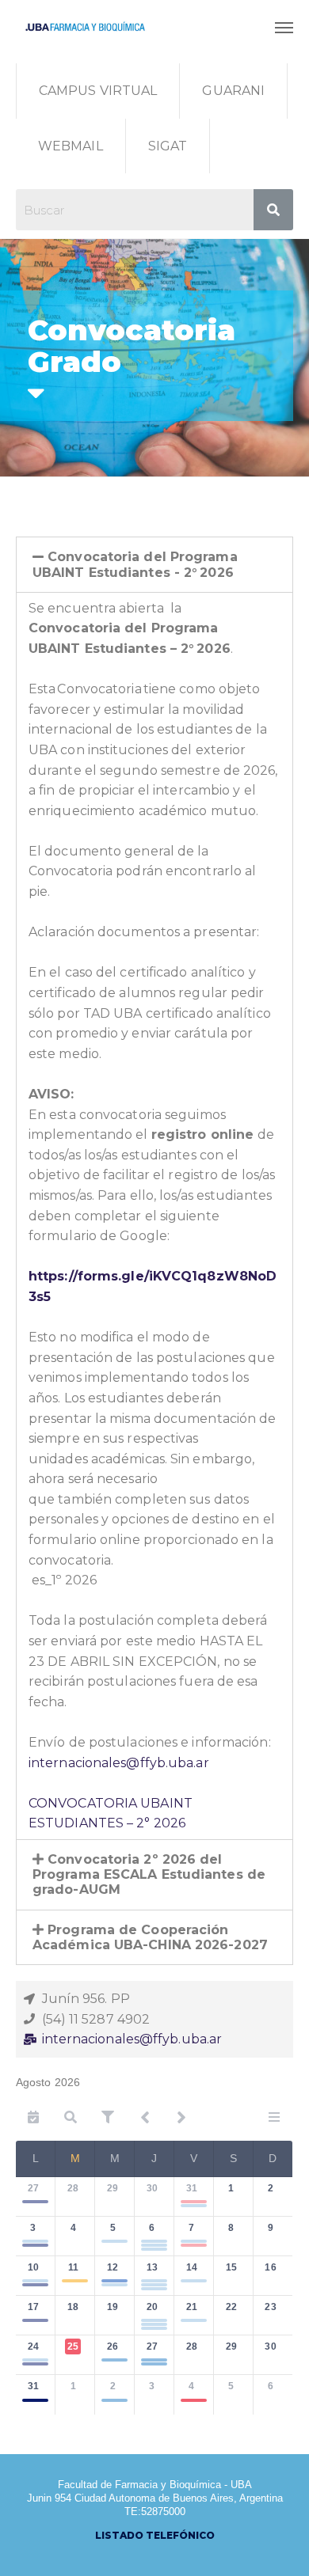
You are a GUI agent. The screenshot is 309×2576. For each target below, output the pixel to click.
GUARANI (233, 91)
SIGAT (168, 146)
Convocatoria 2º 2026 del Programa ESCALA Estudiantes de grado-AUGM (149, 1874)
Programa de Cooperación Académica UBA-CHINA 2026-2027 (150, 1937)
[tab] (154, 564)
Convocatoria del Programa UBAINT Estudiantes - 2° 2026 (135, 564)
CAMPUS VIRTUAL (98, 91)
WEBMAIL (71, 146)
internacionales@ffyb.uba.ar (119, 1763)
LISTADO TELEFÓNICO (155, 2535)
